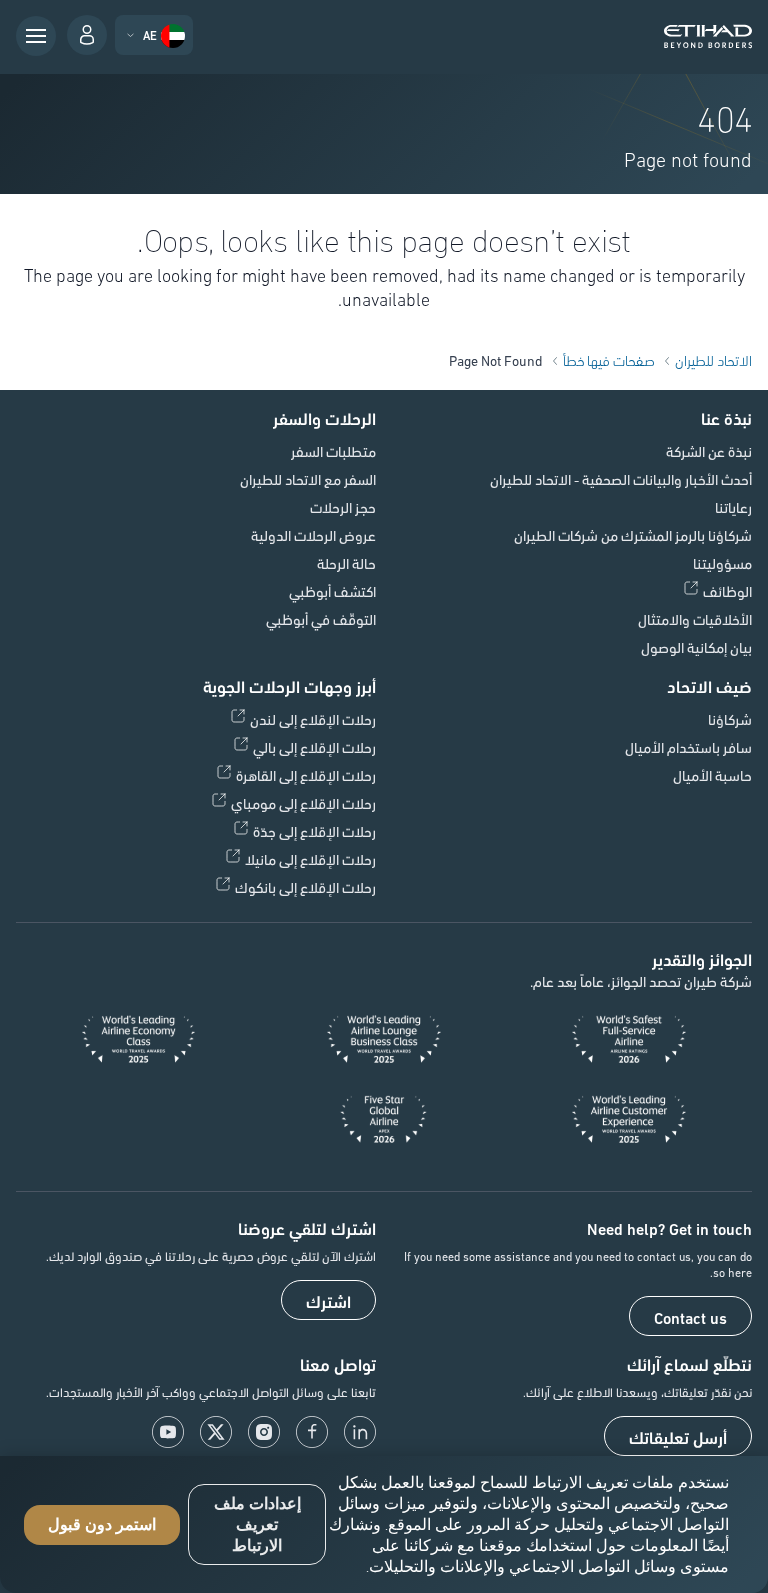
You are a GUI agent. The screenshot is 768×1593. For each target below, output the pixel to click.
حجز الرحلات (343, 507)
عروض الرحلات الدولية (313, 535)
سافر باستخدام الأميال (688, 747)
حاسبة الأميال (712, 775)
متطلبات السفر (333, 451)
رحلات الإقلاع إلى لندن (313, 719)
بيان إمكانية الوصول (696, 647)
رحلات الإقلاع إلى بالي (314, 747)
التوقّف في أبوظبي (321, 619)
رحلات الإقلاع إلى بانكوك (305, 887)
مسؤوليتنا (722, 563)
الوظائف (727, 591)
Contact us (690, 1317)
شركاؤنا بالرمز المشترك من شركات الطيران (633, 535)
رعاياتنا (733, 507)
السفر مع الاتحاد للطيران (308, 479)
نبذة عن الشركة (709, 451)
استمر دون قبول (102, 1524)
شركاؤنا (730, 719)
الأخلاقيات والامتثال (695, 619)
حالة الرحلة (346, 563)
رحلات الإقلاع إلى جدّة (314, 831)
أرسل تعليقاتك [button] (678, 1437)
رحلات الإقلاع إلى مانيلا (310, 859)
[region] (384, 1524)
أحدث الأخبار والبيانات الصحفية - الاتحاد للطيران (621, 479)
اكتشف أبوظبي (332, 591)
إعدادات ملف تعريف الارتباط (257, 1524)
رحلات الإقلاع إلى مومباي (303, 803)
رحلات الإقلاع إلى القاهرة (306, 775)
